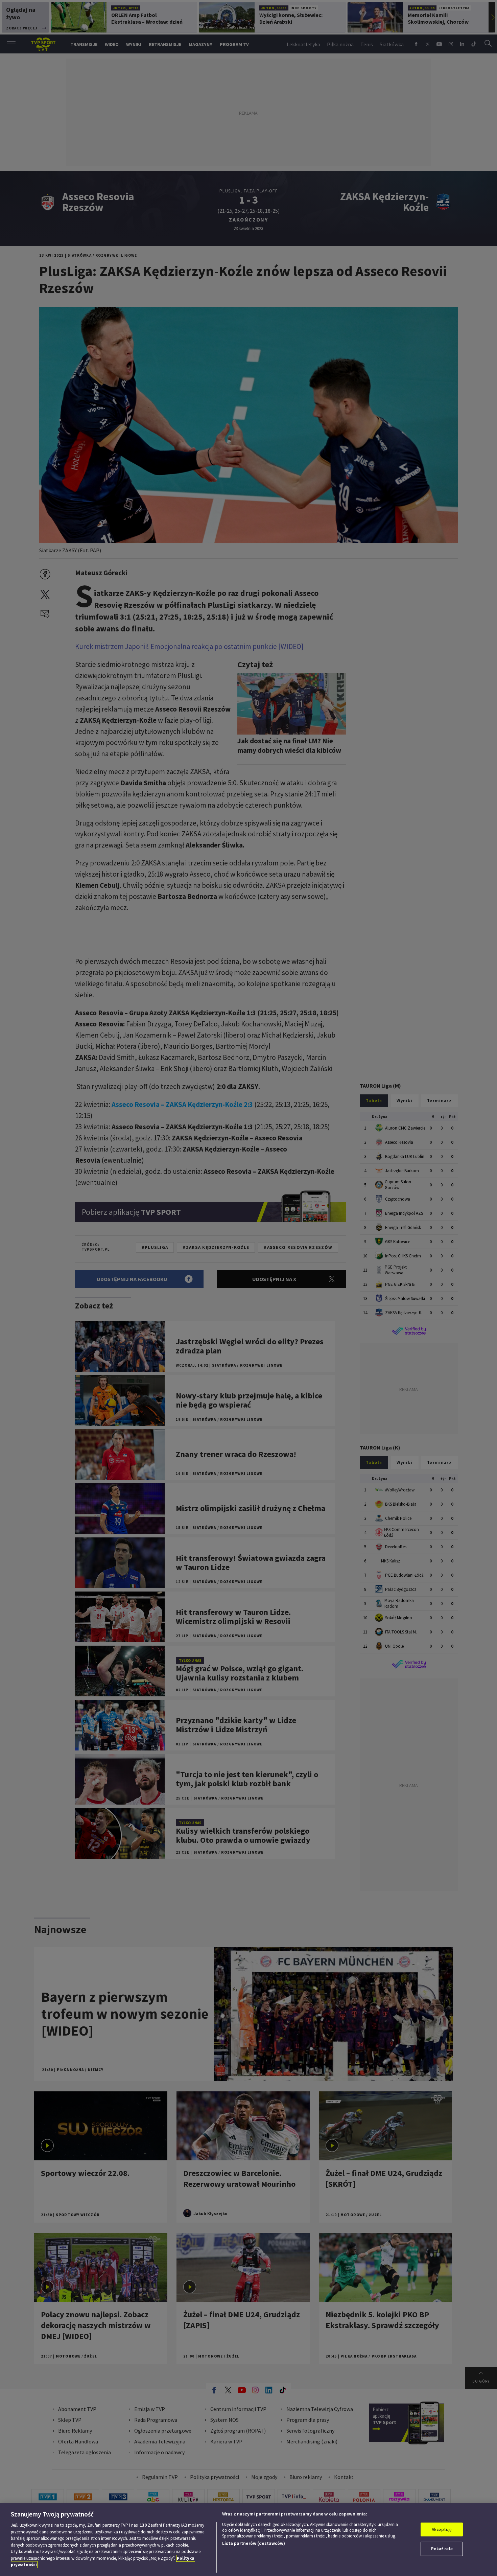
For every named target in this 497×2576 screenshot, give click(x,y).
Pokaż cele (442, 2549)
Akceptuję (442, 2529)
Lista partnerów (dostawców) (254, 2543)
